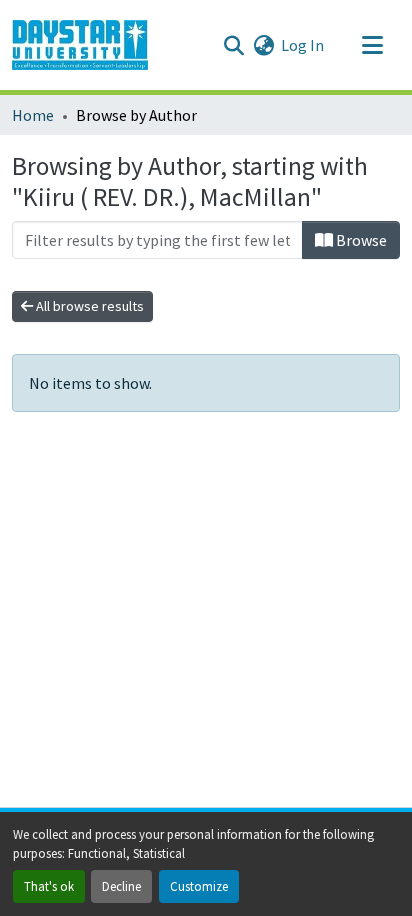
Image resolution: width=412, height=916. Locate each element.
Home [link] (33, 115)
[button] (80, 45)
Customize (199, 886)
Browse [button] (360, 240)
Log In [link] (302, 45)
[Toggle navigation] (372, 45)
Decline (121, 886)
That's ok (49, 886)
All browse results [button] (88, 306)
